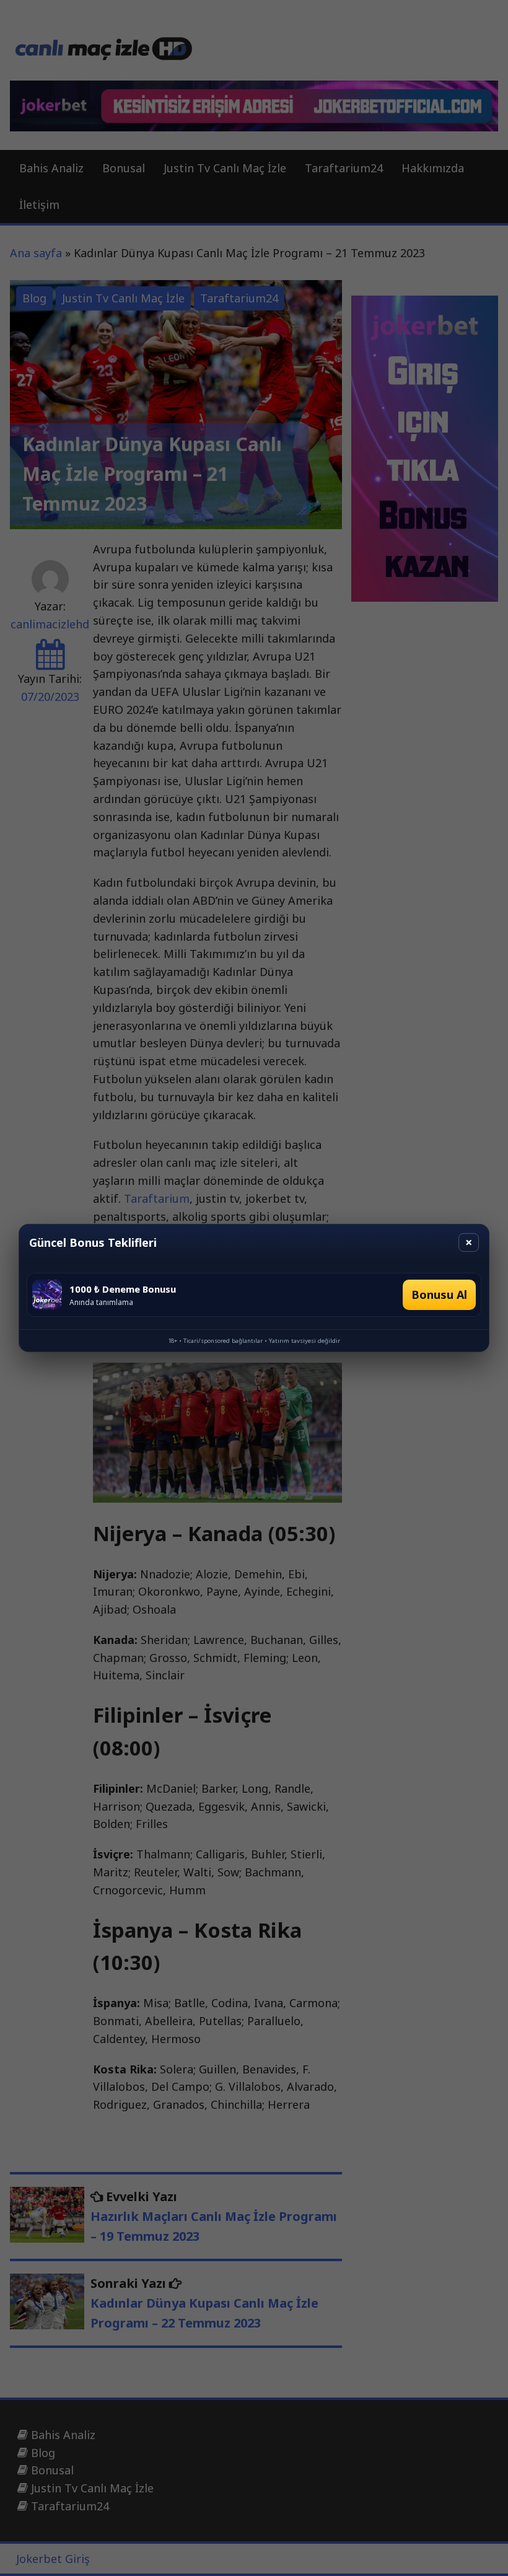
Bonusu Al (439, 1295)
